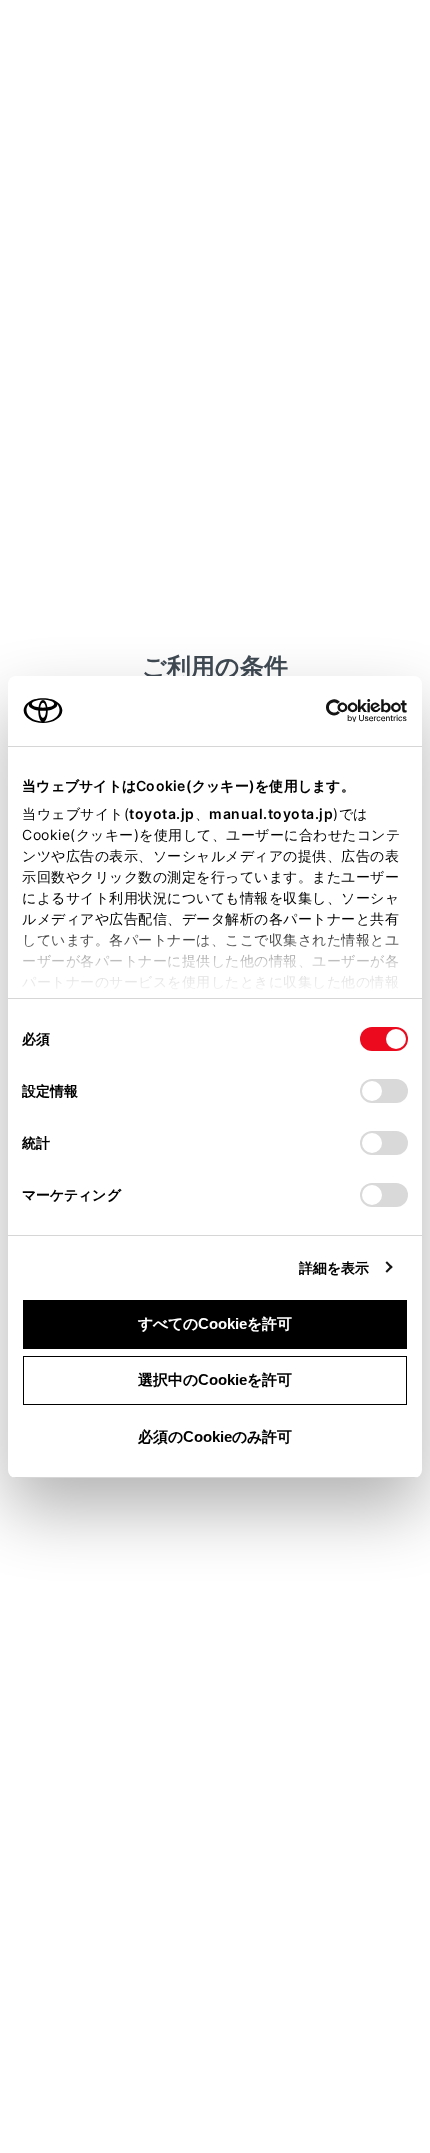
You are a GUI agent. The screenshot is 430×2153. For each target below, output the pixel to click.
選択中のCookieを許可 (215, 1379)
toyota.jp (162, 813)
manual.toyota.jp (271, 813)
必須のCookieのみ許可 (215, 1436)
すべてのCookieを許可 (215, 1323)
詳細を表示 (334, 1267)
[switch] (384, 1091)
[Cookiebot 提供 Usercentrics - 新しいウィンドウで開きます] (319, 711)
